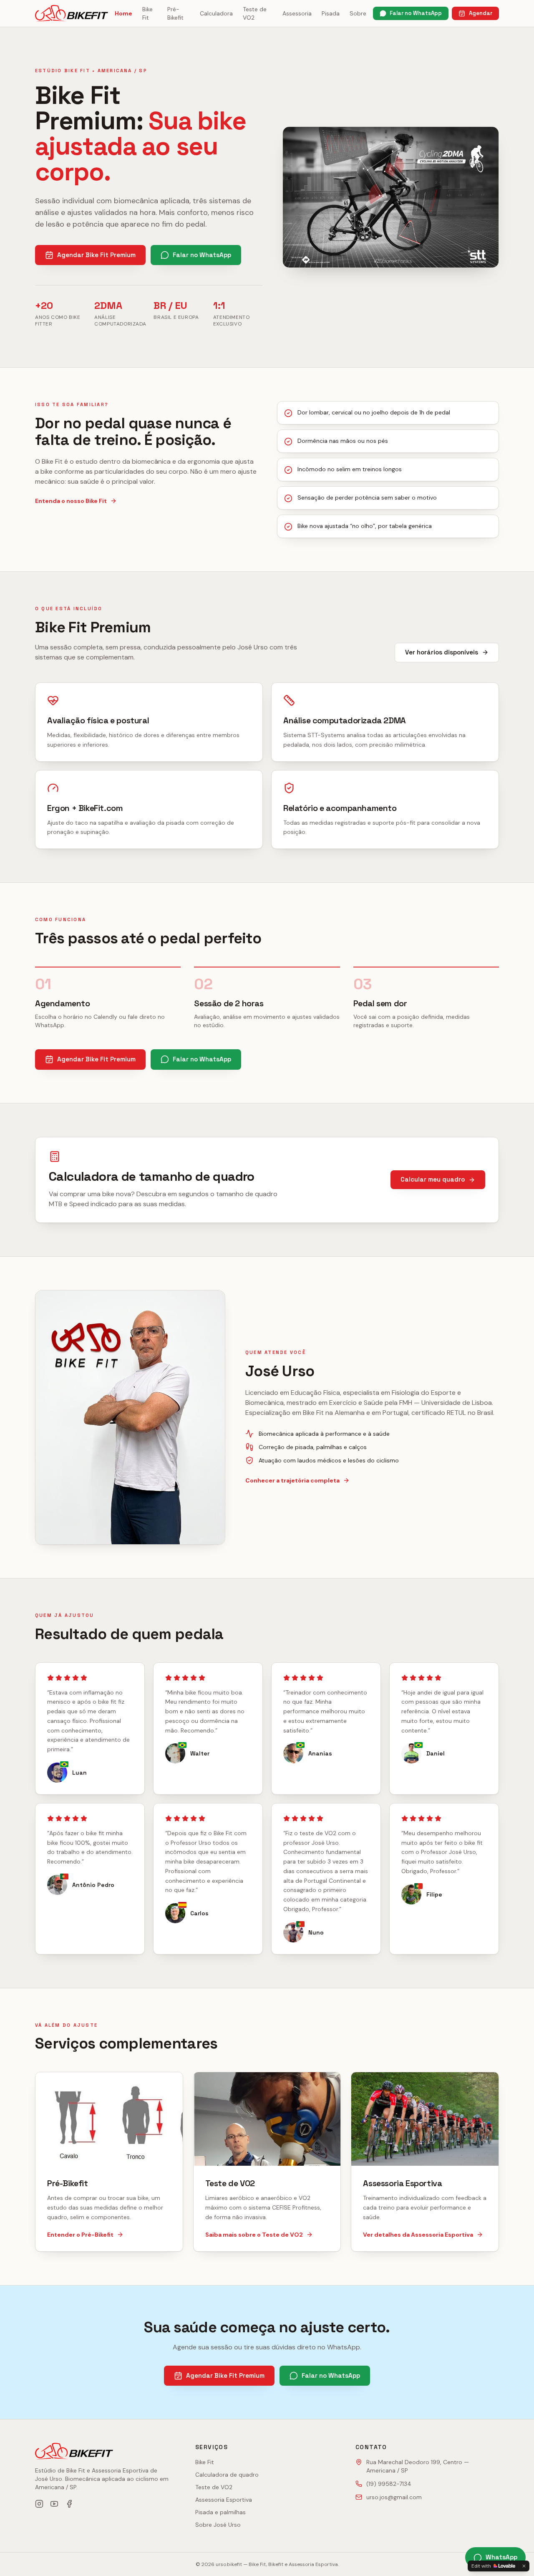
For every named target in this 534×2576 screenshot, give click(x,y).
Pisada (331, 13)
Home (123, 13)
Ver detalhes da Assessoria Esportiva (418, 2235)
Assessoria (297, 13)
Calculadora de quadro (227, 2475)
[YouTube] (54, 2504)
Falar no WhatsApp (416, 13)
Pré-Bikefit (175, 13)
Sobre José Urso (218, 2525)
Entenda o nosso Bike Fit (71, 501)
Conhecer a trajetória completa (292, 1480)
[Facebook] (69, 2504)
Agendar (481, 13)
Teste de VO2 (255, 13)
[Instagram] (39, 2504)
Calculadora (216, 13)
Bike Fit (147, 13)
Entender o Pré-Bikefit (80, 2235)
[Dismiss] (524, 2566)
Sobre (358, 13)
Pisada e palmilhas (220, 2512)
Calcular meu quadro (433, 1179)
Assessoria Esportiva (224, 2500)
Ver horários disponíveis (442, 652)
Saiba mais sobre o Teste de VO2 (254, 2235)
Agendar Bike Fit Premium (96, 255)
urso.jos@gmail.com (394, 2497)
